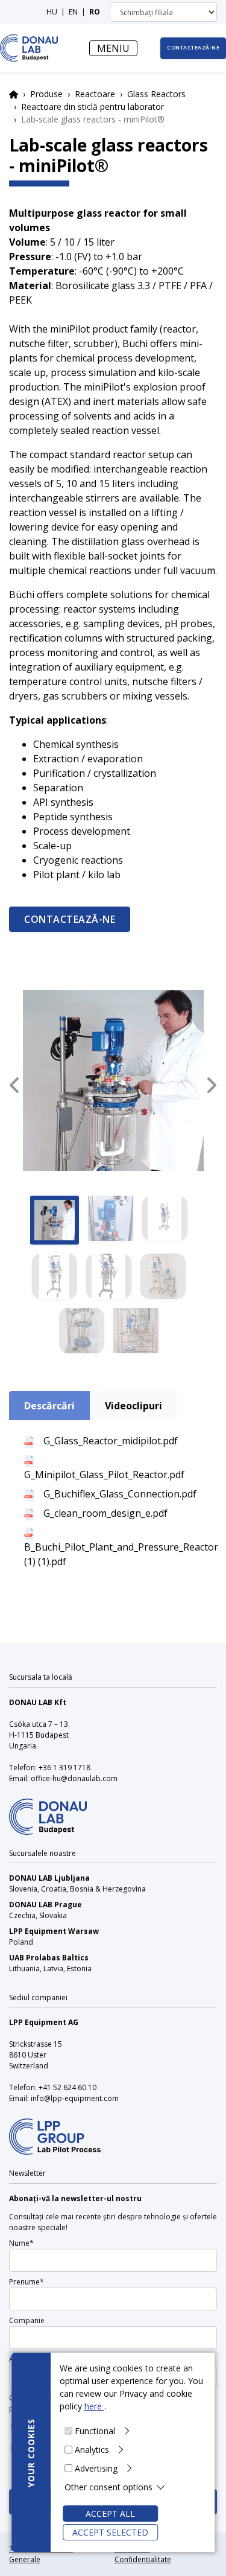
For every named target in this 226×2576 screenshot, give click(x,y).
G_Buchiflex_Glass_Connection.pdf (120, 1494)
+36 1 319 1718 (64, 1768)
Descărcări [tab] (49, 1406)
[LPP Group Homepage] (48, 1809)
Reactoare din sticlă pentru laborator (93, 107)
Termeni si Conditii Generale (41, 2554)
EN (73, 12)
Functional (95, 2431)
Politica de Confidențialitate (143, 2554)
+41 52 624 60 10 (67, 2087)
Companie (27, 2320)
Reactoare (95, 94)
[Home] (29, 48)
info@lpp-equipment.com (75, 2098)
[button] (14, 1085)
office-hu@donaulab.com (74, 1778)
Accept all (110, 2514)
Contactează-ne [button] (193, 48)
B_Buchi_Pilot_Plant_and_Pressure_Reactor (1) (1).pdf (121, 1554)
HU (52, 12)
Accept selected (110, 2532)
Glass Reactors (156, 94)
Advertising (96, 2468)
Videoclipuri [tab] (133, 1406)
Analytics (92, 2450)
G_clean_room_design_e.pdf (105, 1513)
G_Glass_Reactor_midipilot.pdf (111, 1441)
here (94, 2406)
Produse (46, 94)
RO (95, 12)
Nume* (21, 2243)
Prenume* (27, 2282)
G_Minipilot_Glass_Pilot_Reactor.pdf (104, 1475)
